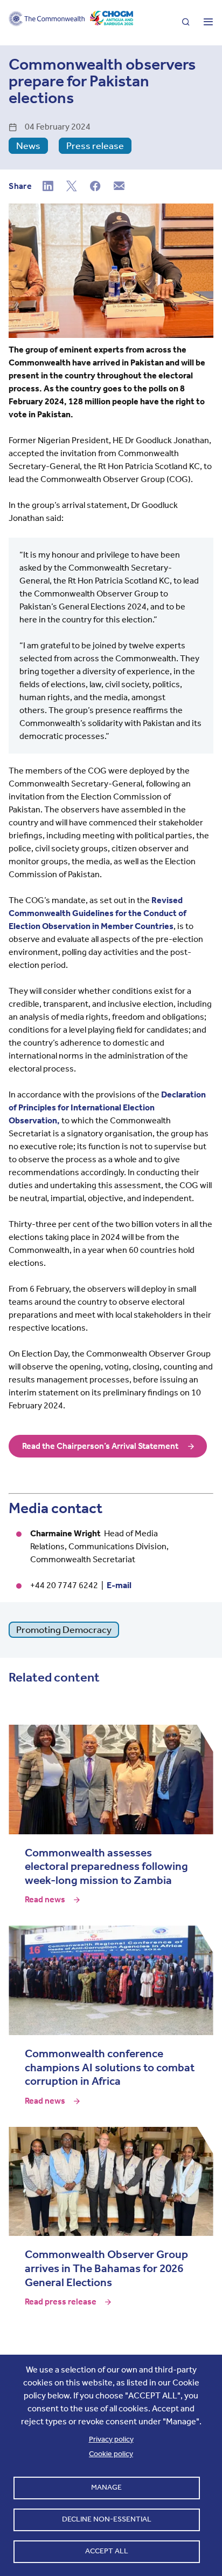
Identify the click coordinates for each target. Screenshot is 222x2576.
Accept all (107, 2551)
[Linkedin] (48, 187)
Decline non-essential (107, 2519)
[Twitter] (72, 187)
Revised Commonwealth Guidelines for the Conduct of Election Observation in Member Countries (98, 913)
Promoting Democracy (64, 1630)
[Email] (119, 187)
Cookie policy (111, 2454)
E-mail (119, 1585)
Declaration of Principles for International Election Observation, (107, 1107)
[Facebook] (95, 187)
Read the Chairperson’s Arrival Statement (100, 1446)
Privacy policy (111, 2439)
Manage (106, 2487)
